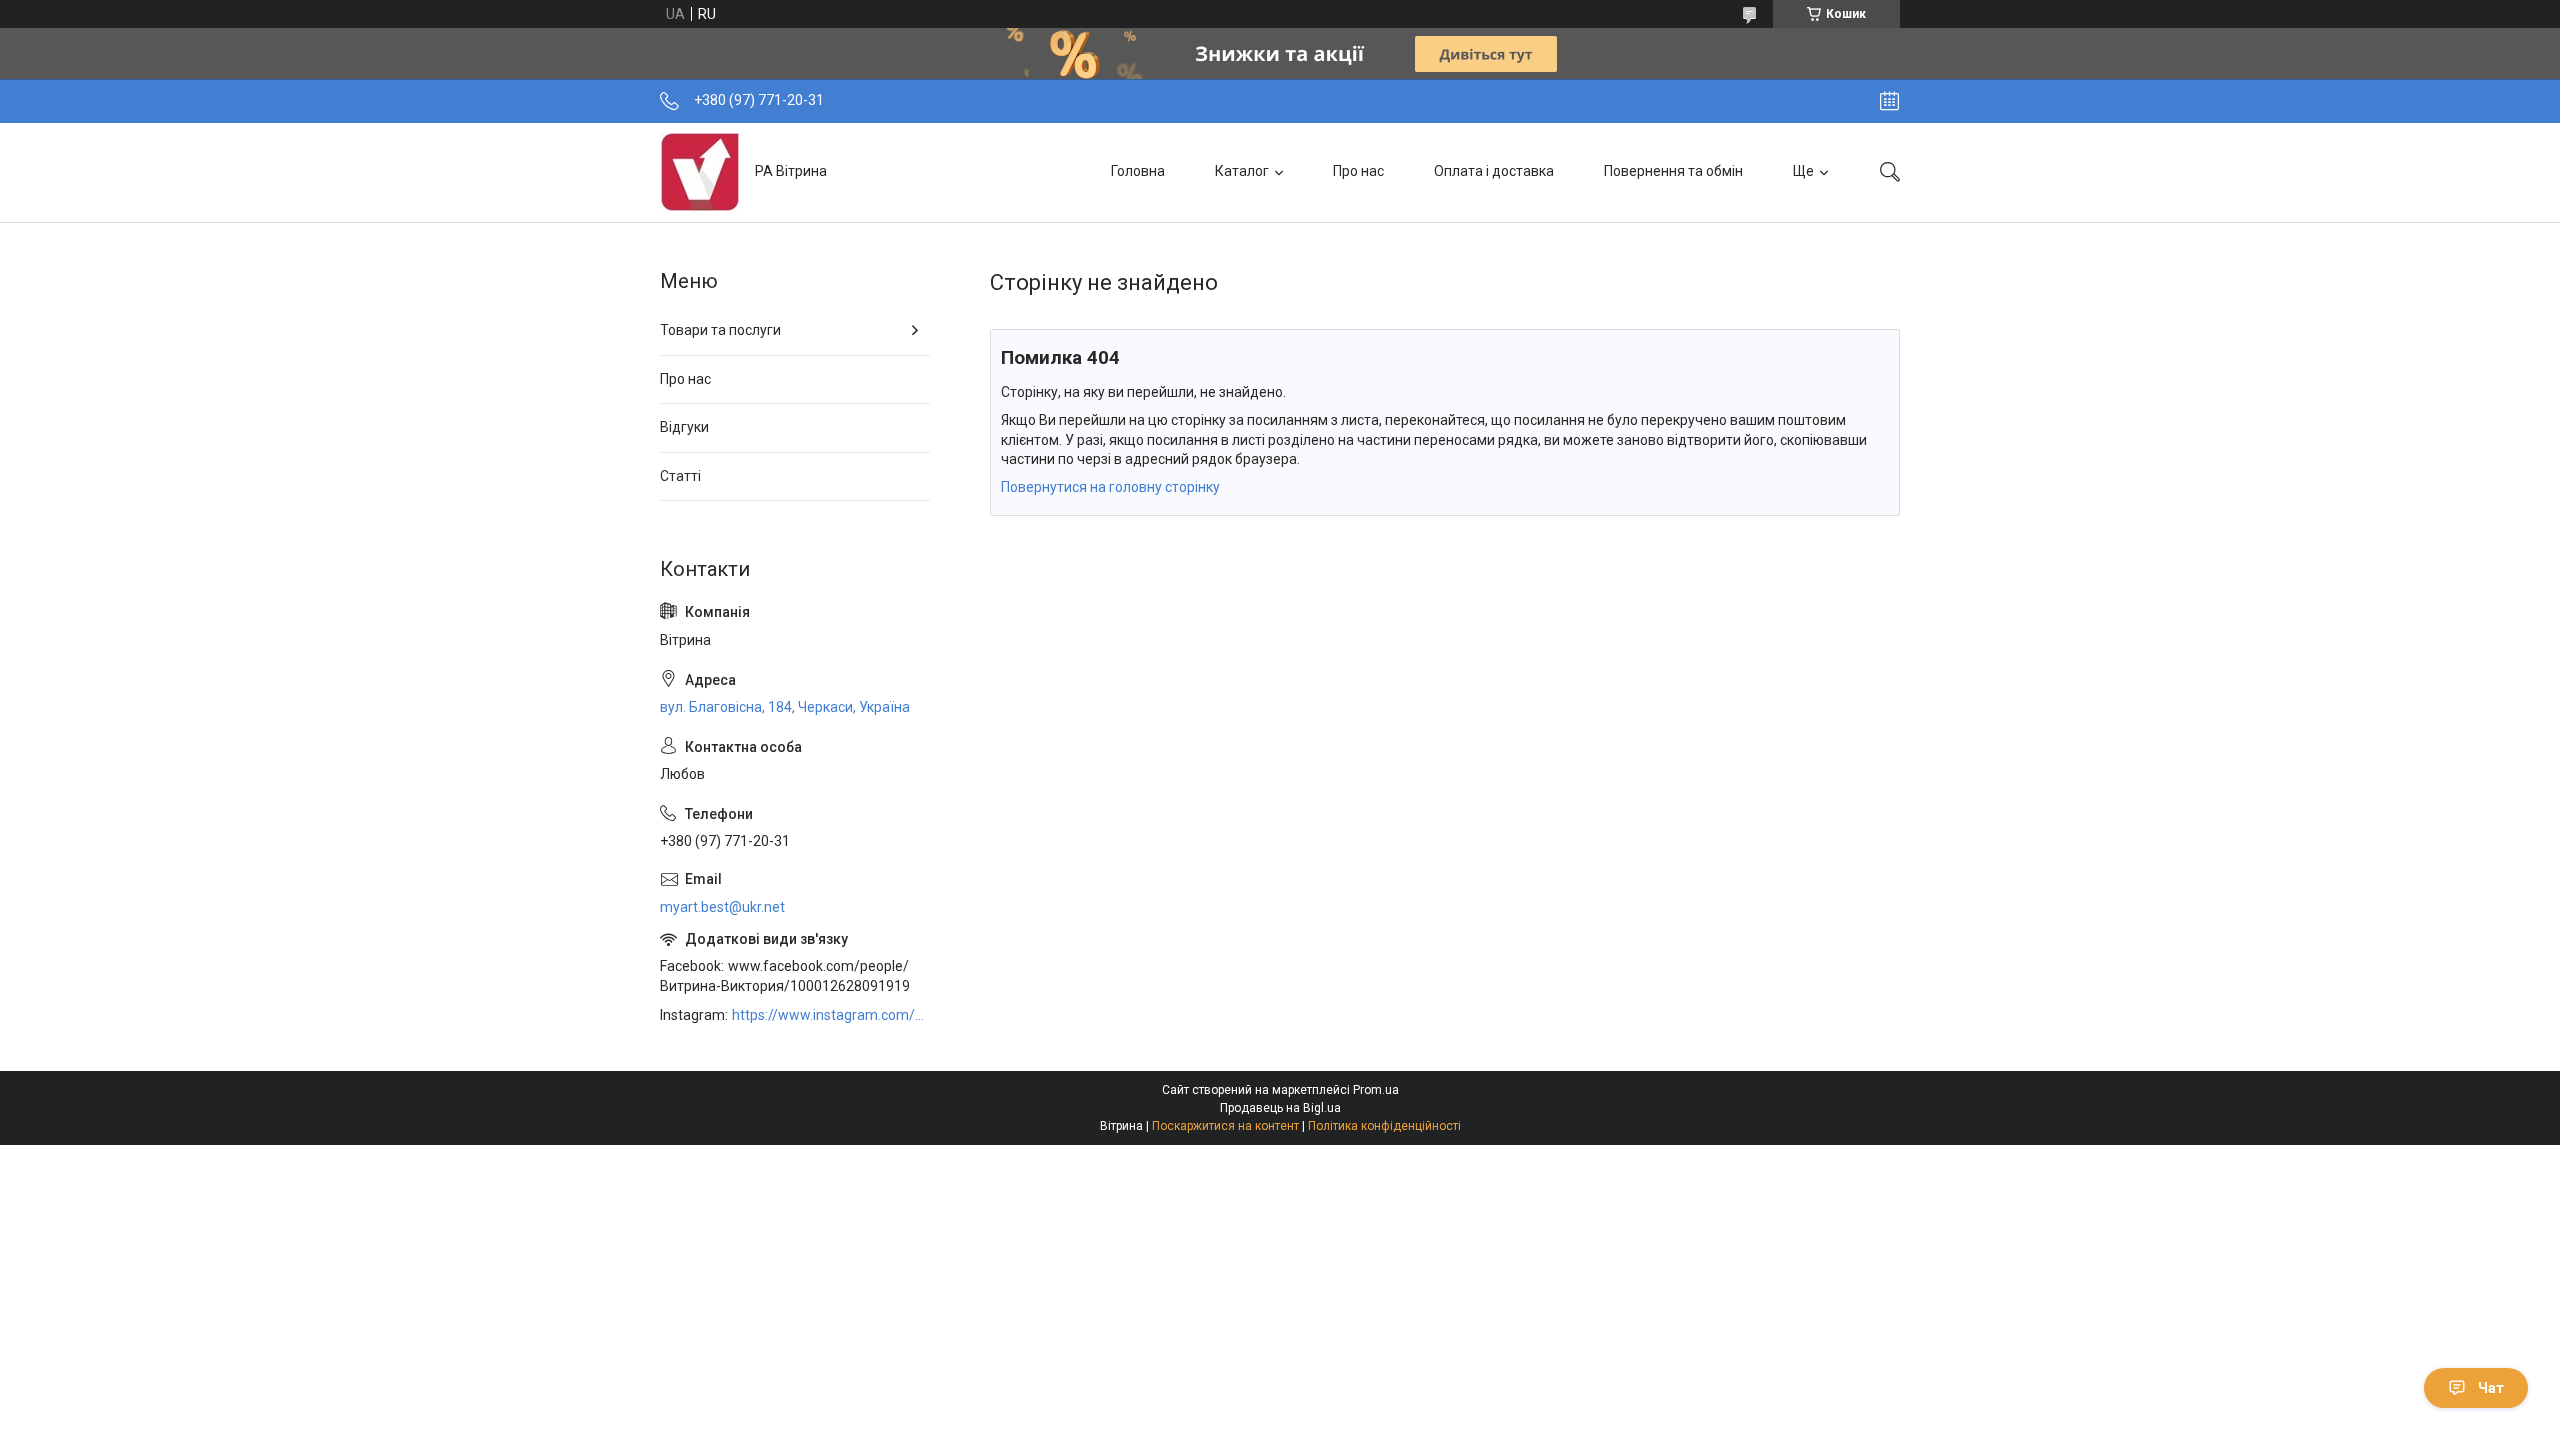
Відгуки (684, 427)
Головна (1138, 171)
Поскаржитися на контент (1225, 1126)
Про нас (1358, 171)
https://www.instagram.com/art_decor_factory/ (831, 1015)
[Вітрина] (700, 172)
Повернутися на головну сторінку (1110, 487)
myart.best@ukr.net (722, 907)
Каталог (1242, 171)
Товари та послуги (720, 330)
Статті (680, 476)
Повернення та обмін (1673, 171)
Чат (2491, 1388)
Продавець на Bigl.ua (1280, 1108)
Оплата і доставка (1494, 171)
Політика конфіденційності (1384, 1126)
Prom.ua (1376, 1090)
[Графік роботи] (1889, 101)
